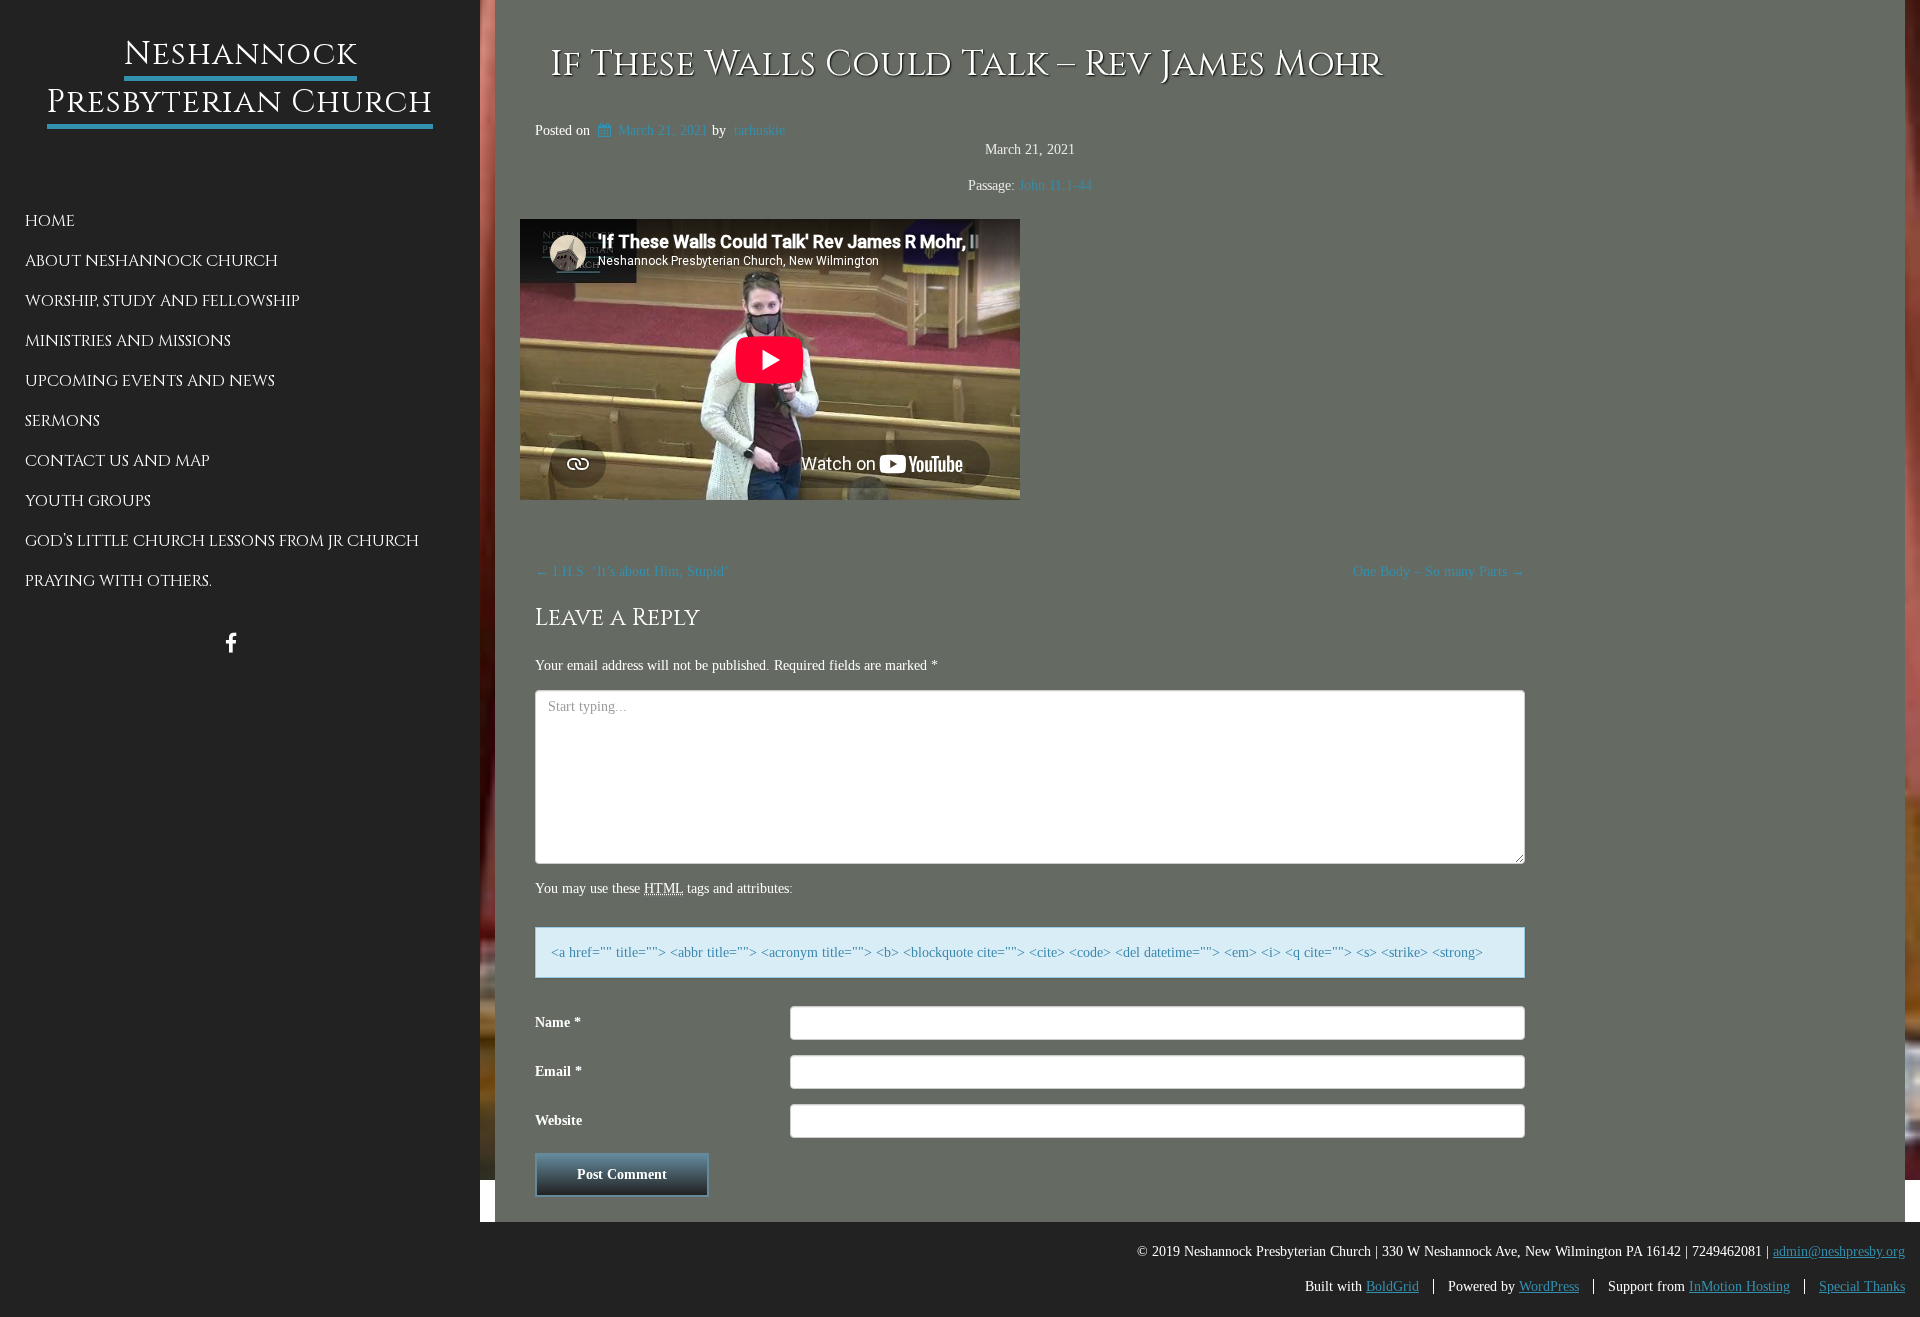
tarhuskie (759, 130)
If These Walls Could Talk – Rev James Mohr (966, 64)
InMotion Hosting (1739, 1286)
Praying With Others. (118, 581)
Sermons (62, 421)
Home (50, 221)
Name (558, 1022)
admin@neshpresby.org (1839, 1251)
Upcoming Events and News (150, 381)
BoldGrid (1392, 1286)
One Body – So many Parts (1439, 571)
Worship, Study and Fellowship (162, 301)
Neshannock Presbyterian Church (240, 78)
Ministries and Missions (128, 341)
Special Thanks (1862, 1286)
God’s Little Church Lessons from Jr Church (222, 541)
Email (558, 1071)
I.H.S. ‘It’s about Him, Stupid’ (632, 571)
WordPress (1549, 1286)
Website (558, 1120)
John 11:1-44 (1055, 185)
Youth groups (88, 501)
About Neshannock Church (151, 261)
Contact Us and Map (117, 461)
